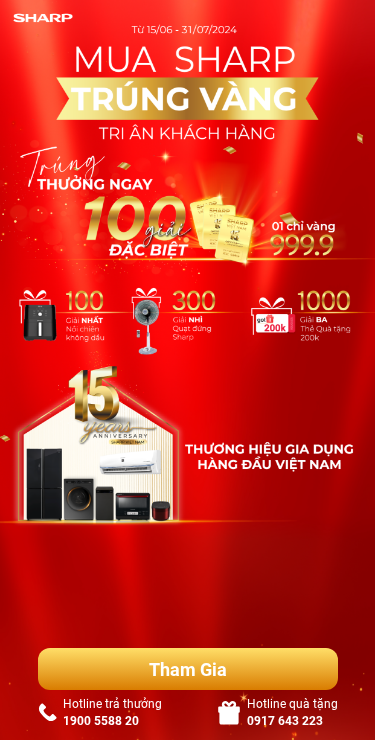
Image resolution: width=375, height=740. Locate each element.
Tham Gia (188, 669)
